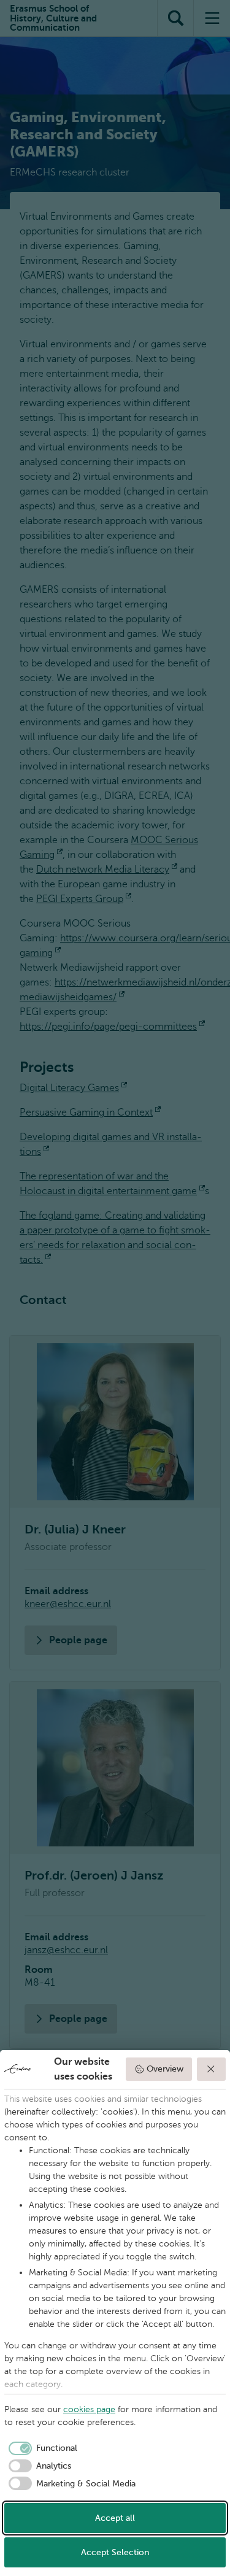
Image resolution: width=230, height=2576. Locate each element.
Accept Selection (115, 2552)
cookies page (89, 2409)
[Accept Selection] (212, 2069)
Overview (165, 2069)
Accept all (115, 2518)
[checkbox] (41, 2448)
